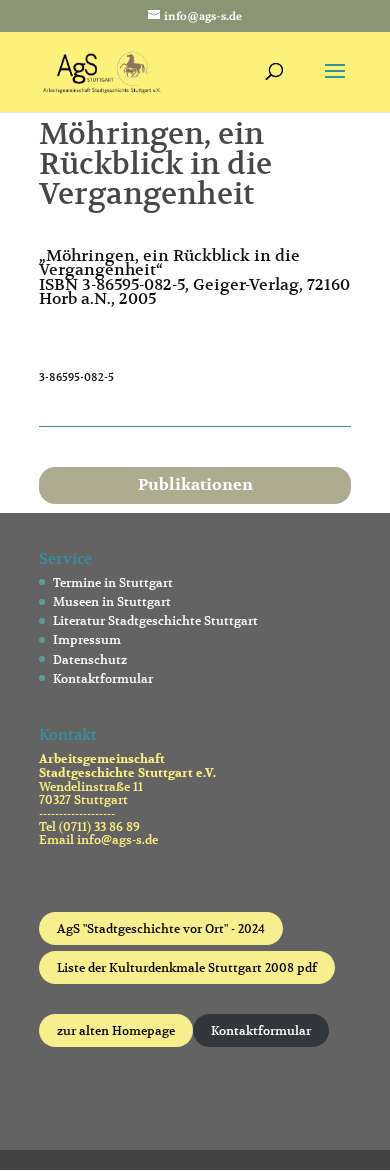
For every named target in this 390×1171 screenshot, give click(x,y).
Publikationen (195, 485)
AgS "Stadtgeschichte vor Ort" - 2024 (161, 928)
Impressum (87, 639)
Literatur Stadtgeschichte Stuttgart (155, 620)
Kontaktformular (103, 678)
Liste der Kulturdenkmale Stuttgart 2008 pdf (187, 967)
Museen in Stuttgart (112, 601)
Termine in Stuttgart (113, 582)
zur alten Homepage (116, 1030)
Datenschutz (90, 659)
